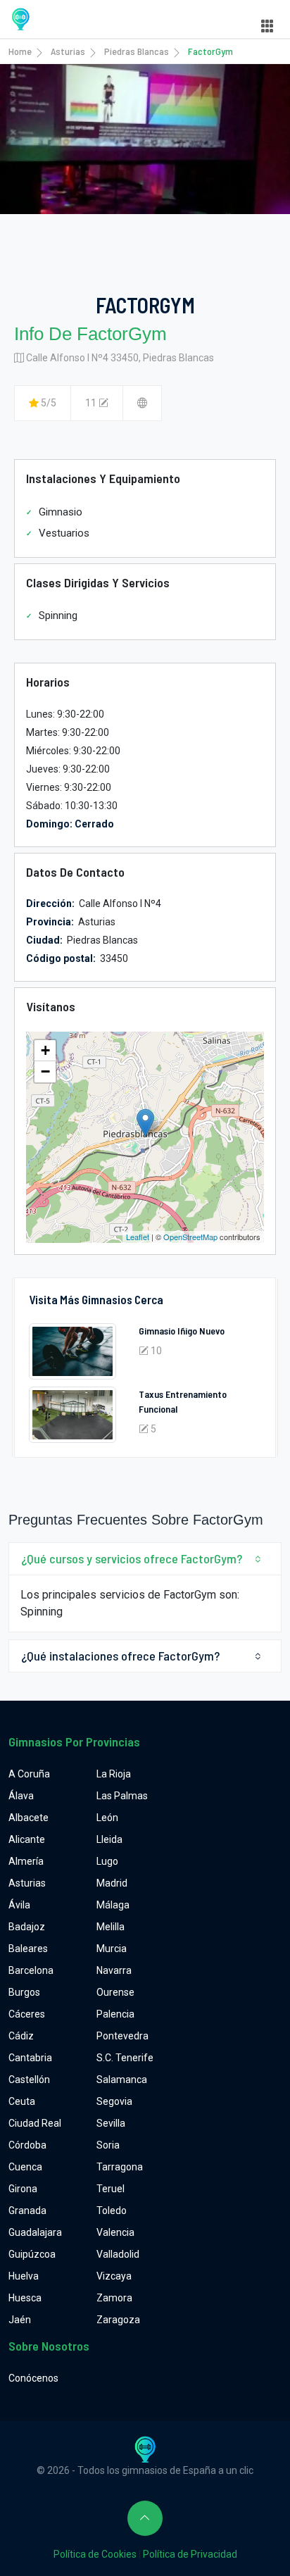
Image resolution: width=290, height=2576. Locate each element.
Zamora (114, 2298)
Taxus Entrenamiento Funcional (183, 1401)
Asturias (68, 51)
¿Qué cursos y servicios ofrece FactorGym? (132, 1558)
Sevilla (111, 2123)
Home (20, 51)
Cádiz (21, 2036)
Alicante (27, 1839)
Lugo (107, 1861)
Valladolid (118, 2254)
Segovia (114, 2101)
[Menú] (267, 26)
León (107, 1818)
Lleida (109, 1839)
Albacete (29, 1818)
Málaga (113, 1905)
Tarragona (120, 2167)
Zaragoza (118, 2320)
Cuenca (25, 2167)
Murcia (112, 1949)
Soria (108, 2145)
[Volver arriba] (145, 2518)
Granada (27, 2211)
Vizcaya (114, 2276)
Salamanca (122, 2080)
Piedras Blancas (137, 51)
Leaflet (138, 1237)
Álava (21, 1796)
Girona (23, 2189)
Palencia (115, 2014)
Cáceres (27, 2014)
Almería (26, 1861)
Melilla (111, 1927)
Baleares (28, 1949)
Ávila (19, 1905)
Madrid (112, 1883)
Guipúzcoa (32, 2254)
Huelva (24, 2276)
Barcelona (31, 1970)
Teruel (111, 2189)
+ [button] (45, 1050)
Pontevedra (122, 2036)
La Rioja (114, 1774)
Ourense (115, 1992)
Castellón (29, 2080)
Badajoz (27, 1927)
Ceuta (22, 2101)
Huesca (25, 2298)
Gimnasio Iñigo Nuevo (182, 1331)
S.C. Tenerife (125, 2058)
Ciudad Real (35, 2123)
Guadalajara (35, 2232)
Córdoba (27, 2145)
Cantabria (30, 2058)
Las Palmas (122, 1796)
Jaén (20, 2320)
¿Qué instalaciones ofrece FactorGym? (120, 1656)
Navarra (114, 1970)
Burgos (24, 1992)
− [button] (45, 1071)
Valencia (115, 2232)
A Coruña (29, 1774)
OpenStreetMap (190, 1237)
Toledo (112, 2211)
